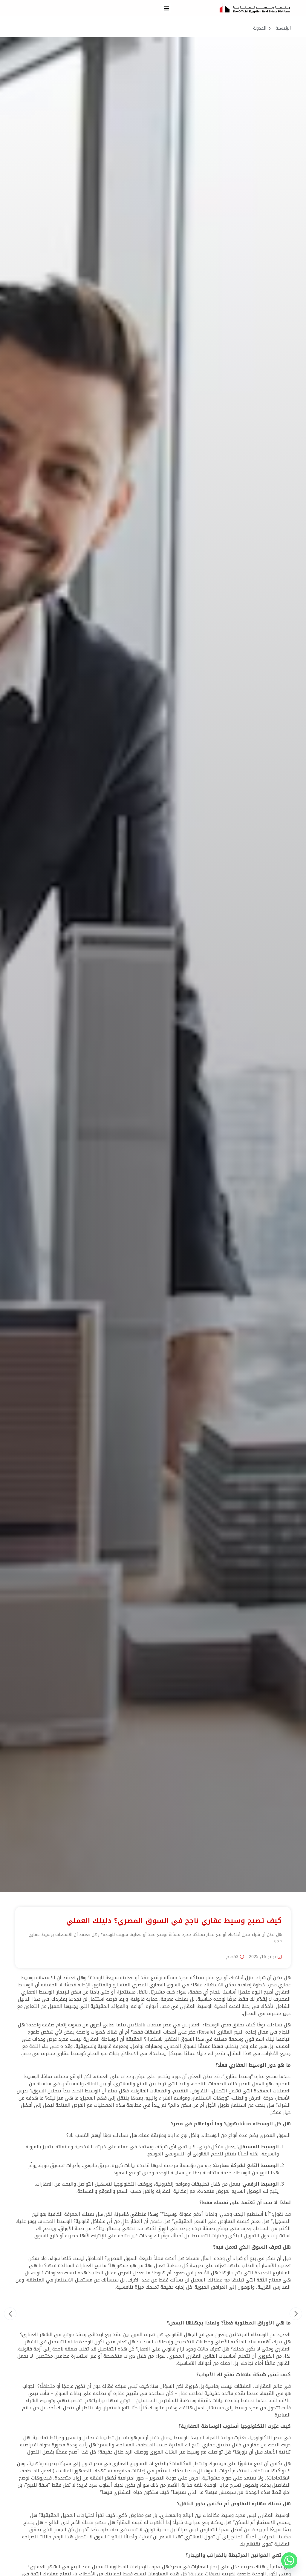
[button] (166, 8)
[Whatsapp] (289, 2560)
